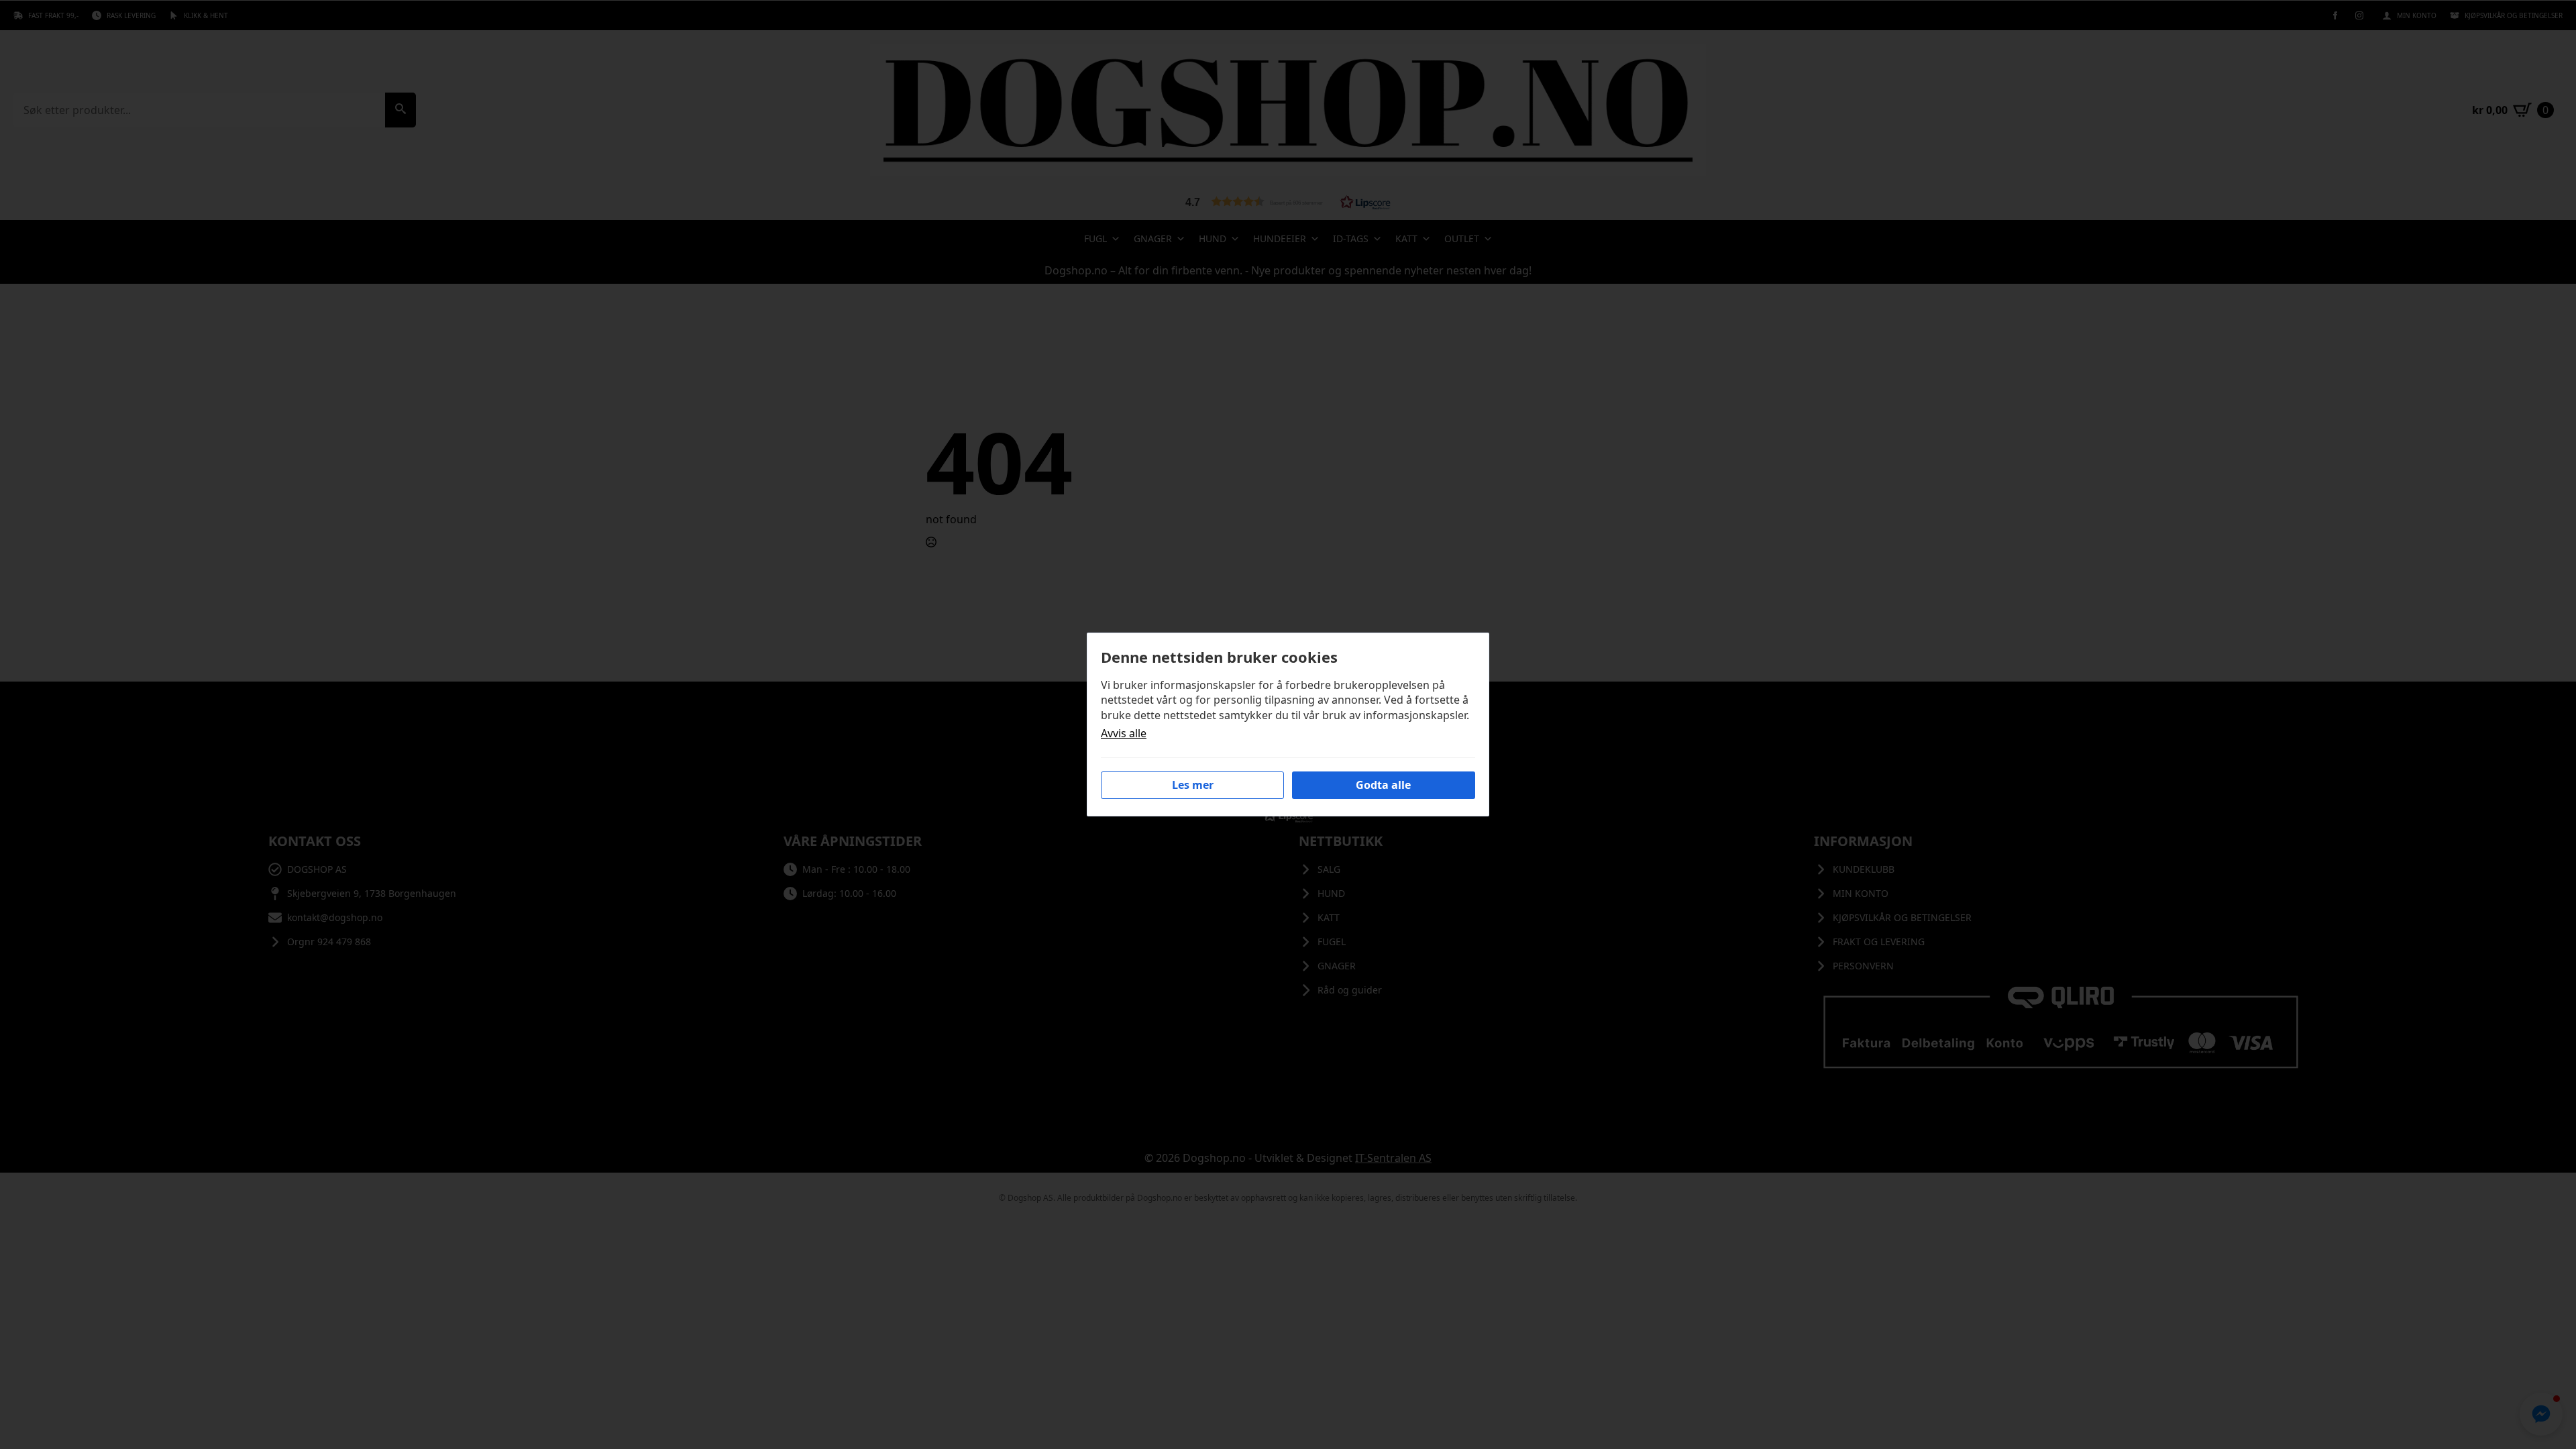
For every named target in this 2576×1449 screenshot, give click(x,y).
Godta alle (1383, 785)
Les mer (1193, 785)
